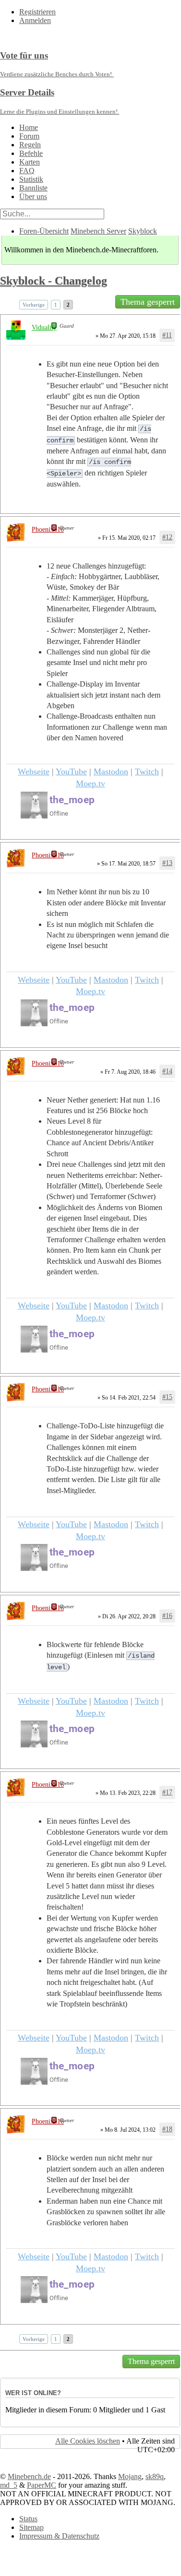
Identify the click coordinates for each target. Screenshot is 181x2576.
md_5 (9, 2485)
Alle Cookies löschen (88, 2441)
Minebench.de (29, 2476)
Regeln (30, 145)
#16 (167, 1616)
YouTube (71, 772)
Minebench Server (98, 231)
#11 (167, 335)
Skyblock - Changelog (54, 281)
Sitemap (31, 2527)
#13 (167, 863)
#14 (167, 1071)
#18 (167, 2129)
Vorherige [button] (34, 305)
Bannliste (33, 188)
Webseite (34, 772)
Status (28, 2519)
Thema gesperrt (148, 302)
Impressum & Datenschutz (59, 2536)
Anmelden (35, 20)
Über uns (33, 196)
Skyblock (143, 231)
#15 (167, 1397)
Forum (29, 136)
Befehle (31, 153)
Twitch (147, 772)
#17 (167, 1792)
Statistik (31, 179)
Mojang (130, 2476)
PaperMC (42, 2485)
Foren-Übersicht (44, 231)
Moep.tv (90, 783)
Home (29, 127)
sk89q (155, 2476)
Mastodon (111, 772)
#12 (167, 537)
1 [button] (56, 305)
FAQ (27, 171)
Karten (30, 162)
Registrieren (37, 12)
